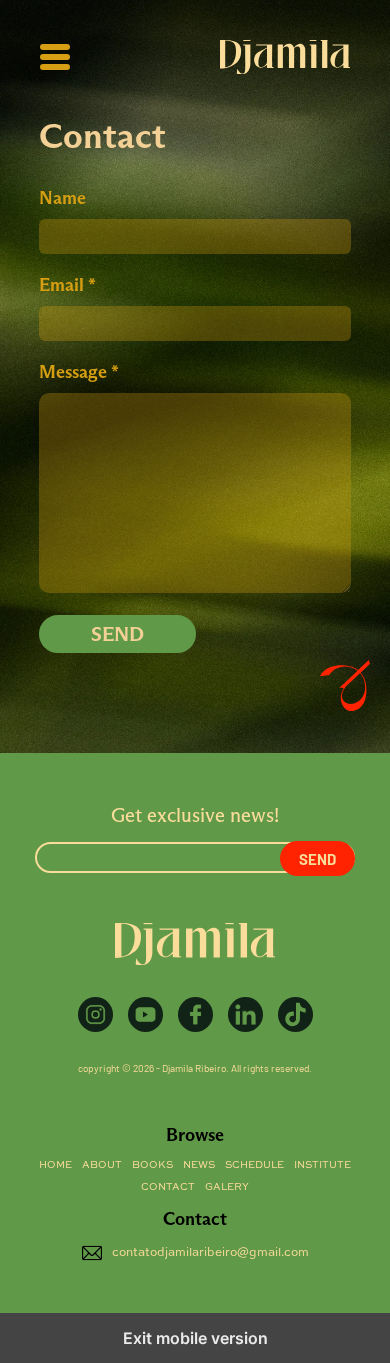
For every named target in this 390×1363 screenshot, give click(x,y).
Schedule (254, 1165)
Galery (227, 1187)
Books (152, 1165)
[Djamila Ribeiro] (285, 57)
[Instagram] (95, 1014)
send (117, 634)
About (102, 1165)
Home (55, 1165)
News (199, 1165)
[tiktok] (295, 1014)
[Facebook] (195, 1014)
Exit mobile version (195, 1338)
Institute (322, 1165)
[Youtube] (145, 1014)
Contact (168, 1187)
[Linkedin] (245, 1014)
